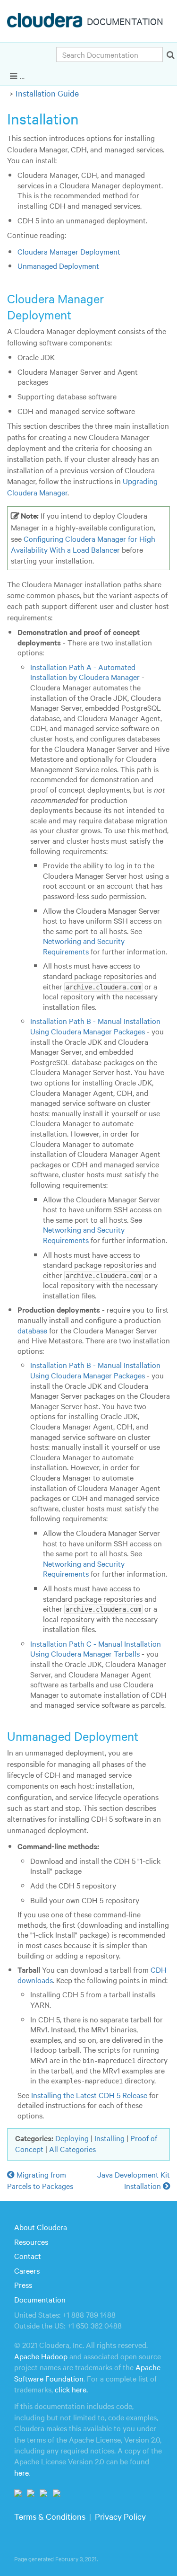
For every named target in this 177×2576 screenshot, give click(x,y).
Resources (31, 2241)
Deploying (72, 2138)
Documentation (40, 2299)
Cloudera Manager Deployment (69, 251)
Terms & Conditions (50, 2516)
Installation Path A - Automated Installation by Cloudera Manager (85, 672)
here (21, 2472)
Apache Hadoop (41, 2356)
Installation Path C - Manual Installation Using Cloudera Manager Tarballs (96, 1649)
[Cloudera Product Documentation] (46, 22)
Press (23, 2285)
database (32, 1330)
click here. (71, 2389)
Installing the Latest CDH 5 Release (89, 2095)
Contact (28, 2256)
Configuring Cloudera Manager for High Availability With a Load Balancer (83, 544)
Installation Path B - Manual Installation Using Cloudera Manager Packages (95, 1026)
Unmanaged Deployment (58, 265)
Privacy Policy (120, 2516)
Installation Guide (47, 93)
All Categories (72, 2149)
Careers (27, 2270)
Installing (110, 2138)
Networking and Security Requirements (84, 946)
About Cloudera (41, 2227)
